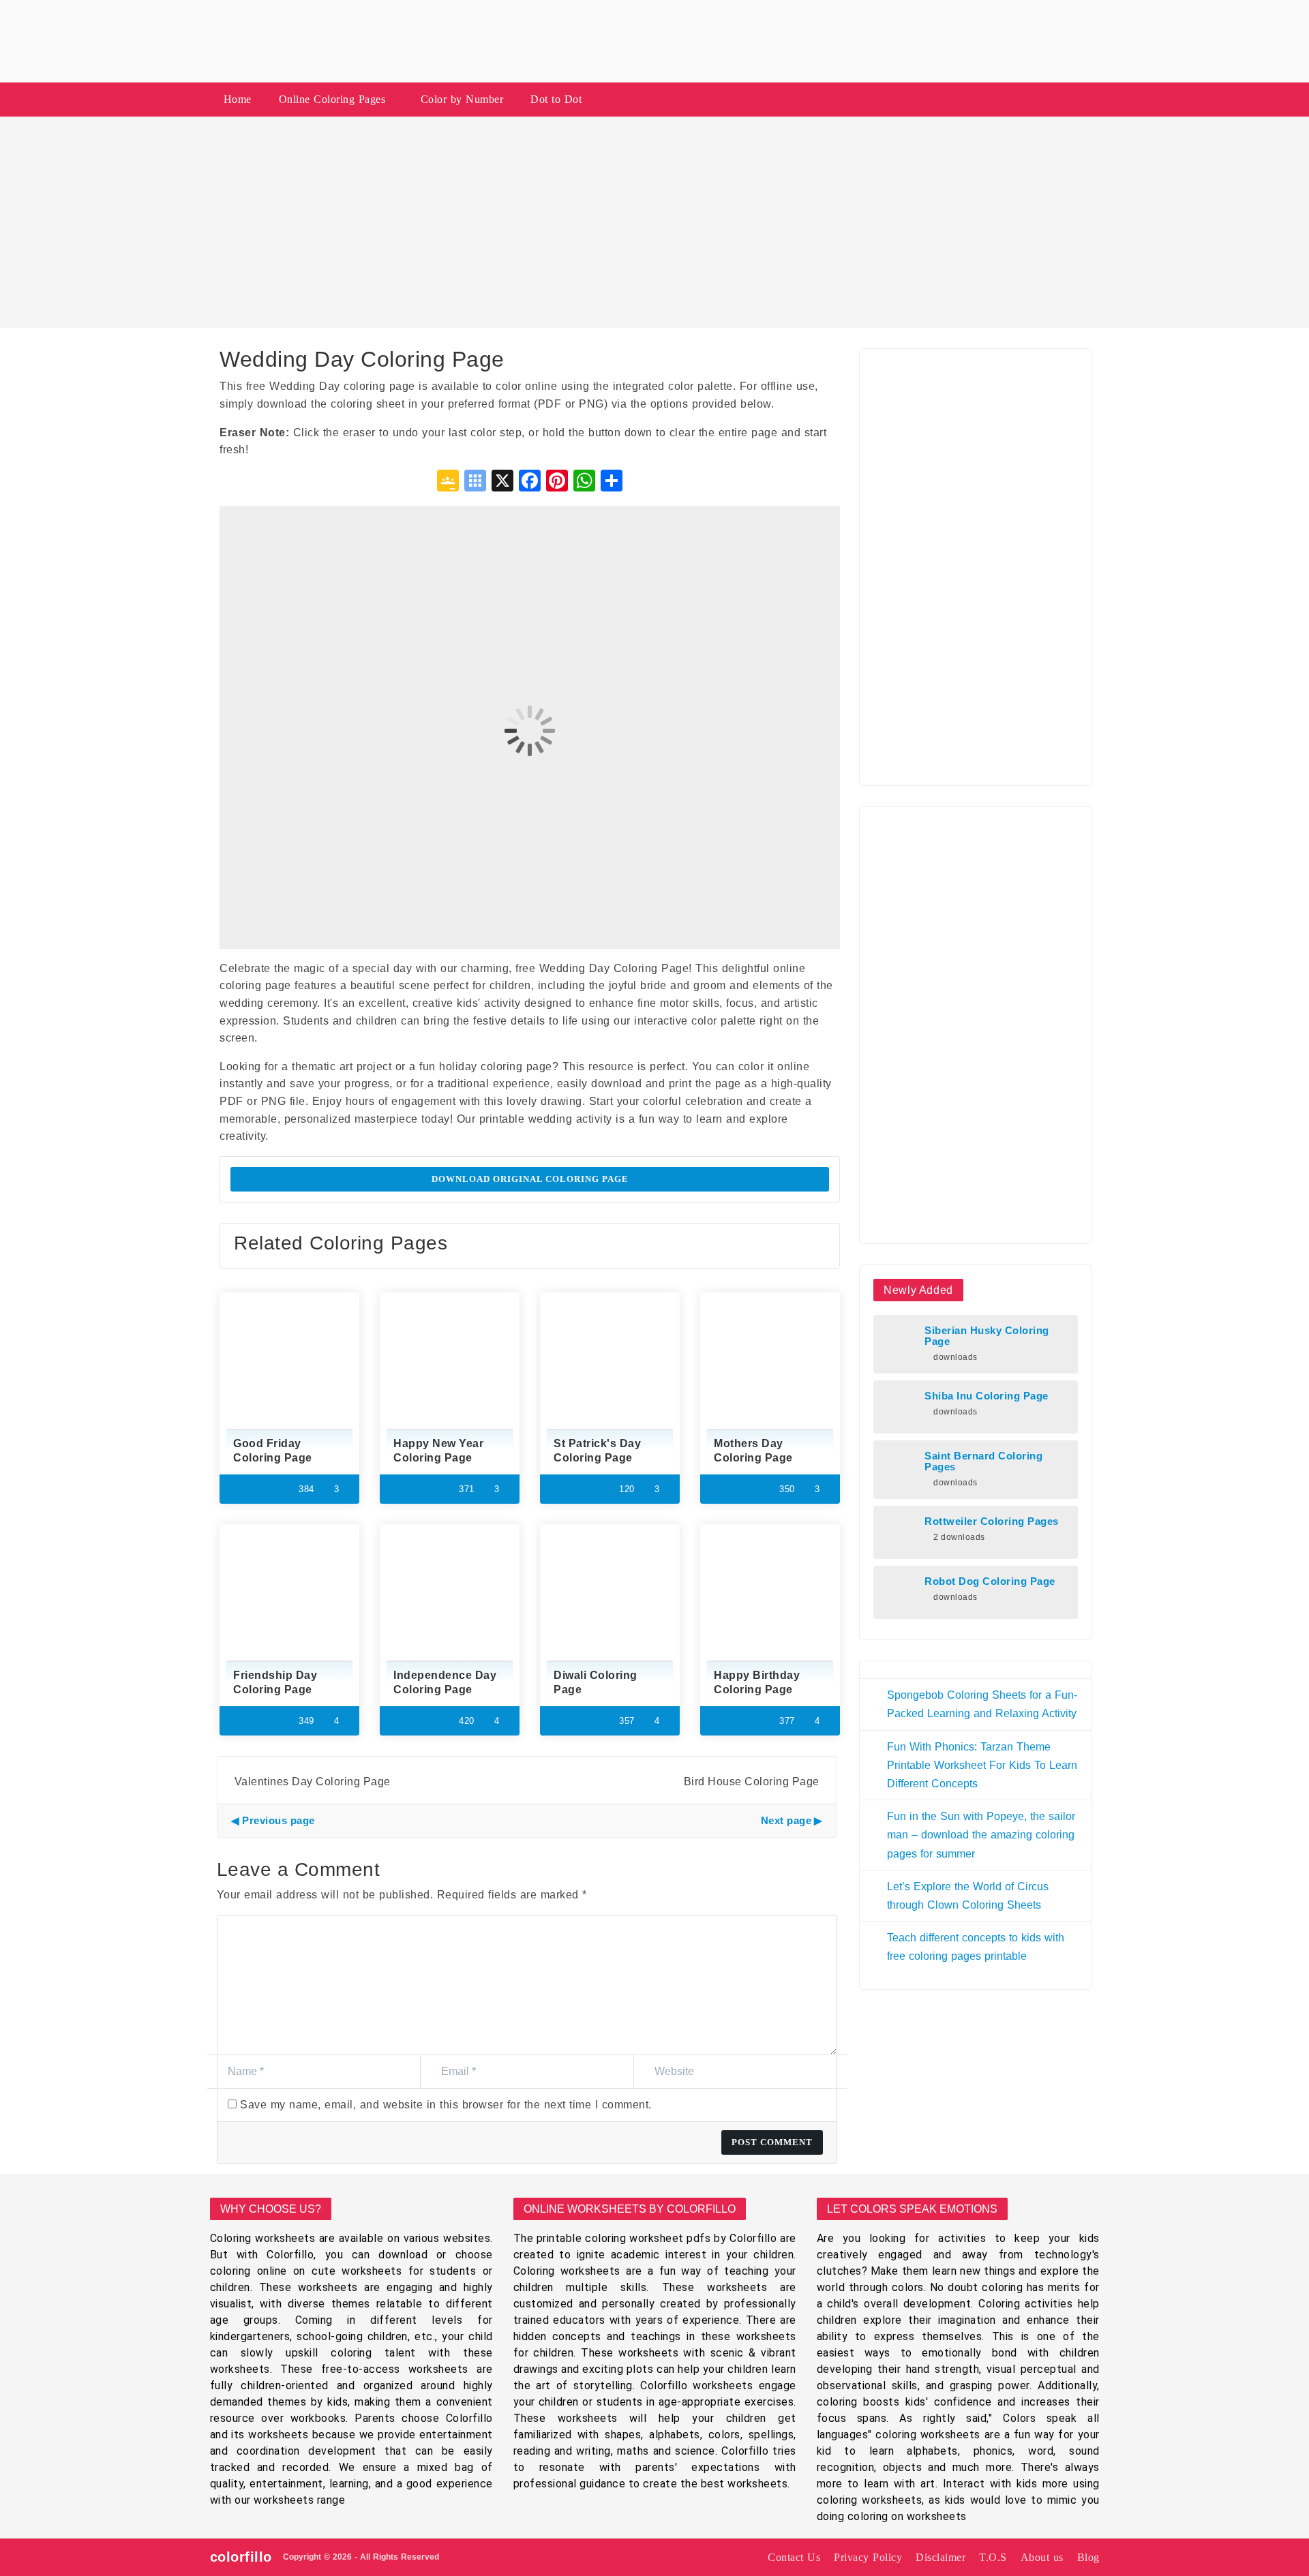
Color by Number (462, 99)
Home (238, 99)
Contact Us (794, 2557)
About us (1042, 2557)
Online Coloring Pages (332, 99)
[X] (502, 482)
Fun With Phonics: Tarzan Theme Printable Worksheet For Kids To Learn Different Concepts (982, 1765)
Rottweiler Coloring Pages (992, 1521)
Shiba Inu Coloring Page (987, 1396)
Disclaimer (941, 2557)
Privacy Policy (868, 2557)
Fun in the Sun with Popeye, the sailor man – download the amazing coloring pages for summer (981, 1835)
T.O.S (993, 2557)
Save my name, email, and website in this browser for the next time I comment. (446, 2105)
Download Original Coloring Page (530, 1179)
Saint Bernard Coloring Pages (983, 1461)
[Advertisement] (654, 222)
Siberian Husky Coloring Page (987, 1336)
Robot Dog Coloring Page (990, 1581)
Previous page (279, 1820)
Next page (786, 1820)
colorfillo (241, 2557)
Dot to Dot (556, 99)
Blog (1088, 2557)
